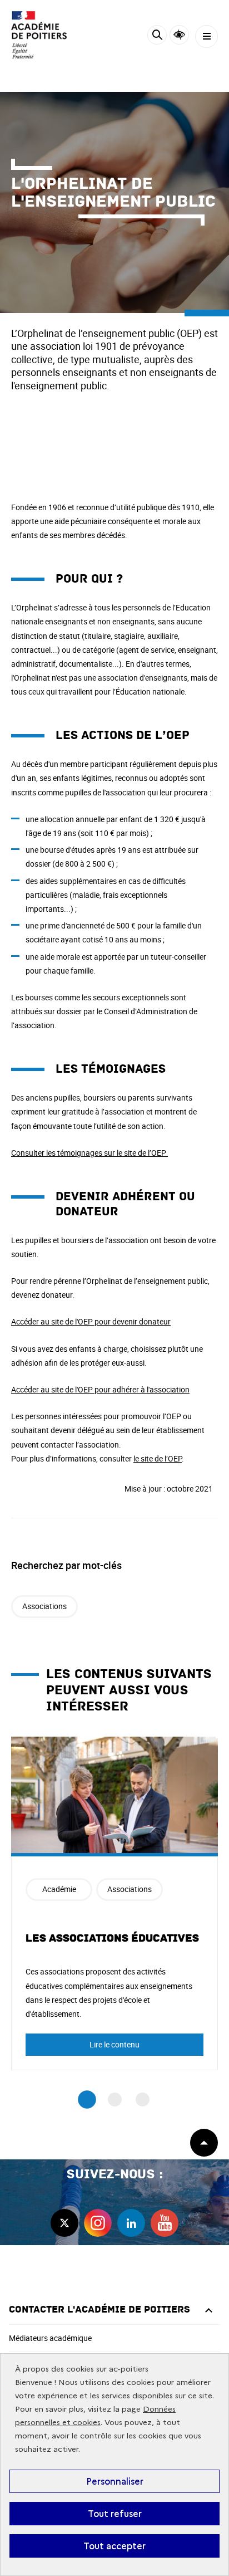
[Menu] (206, 36)
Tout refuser (115, 2514)
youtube (165, 2223)
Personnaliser (115, 2481)
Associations (44, 1606)
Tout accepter (114, 2546)
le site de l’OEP (158, 1458)
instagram (98, 2223)
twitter (64, 2223)
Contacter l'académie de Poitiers (99, 2309)
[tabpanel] (114, 1903)
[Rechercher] (157, 36)
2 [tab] (115, 2100)
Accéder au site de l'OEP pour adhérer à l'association (100, 1389)
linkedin (131, 2223)
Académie (59, 1889)
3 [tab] (143, 2100)
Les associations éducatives (112, 1938)
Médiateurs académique (50, 2338)
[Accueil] (42, 35)
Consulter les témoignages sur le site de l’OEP (89, 1153)
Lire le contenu (114, 2044)
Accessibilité (179, 35)
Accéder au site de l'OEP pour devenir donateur (91, 1321)
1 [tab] (87, 2100)
